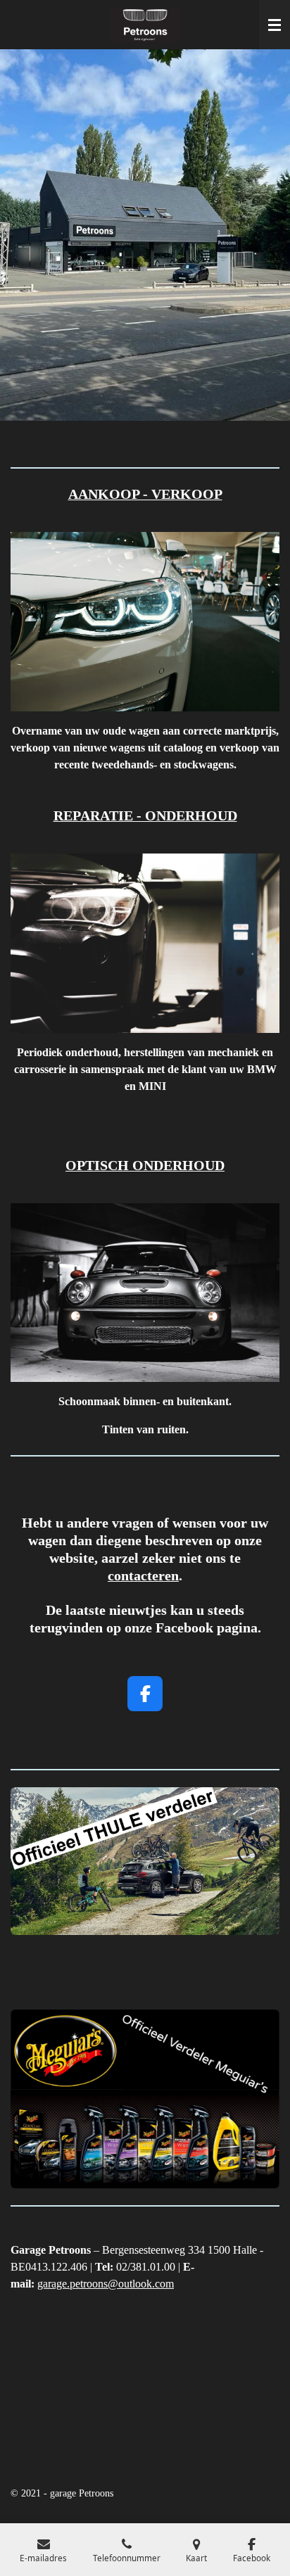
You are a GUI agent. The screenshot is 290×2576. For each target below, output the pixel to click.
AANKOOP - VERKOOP (145, 494)
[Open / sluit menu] (275, 25)
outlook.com (146, 2284)
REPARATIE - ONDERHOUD (145, 816)
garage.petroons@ (78, 2284)
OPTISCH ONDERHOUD (145, 1165)
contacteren (143, 1575)
